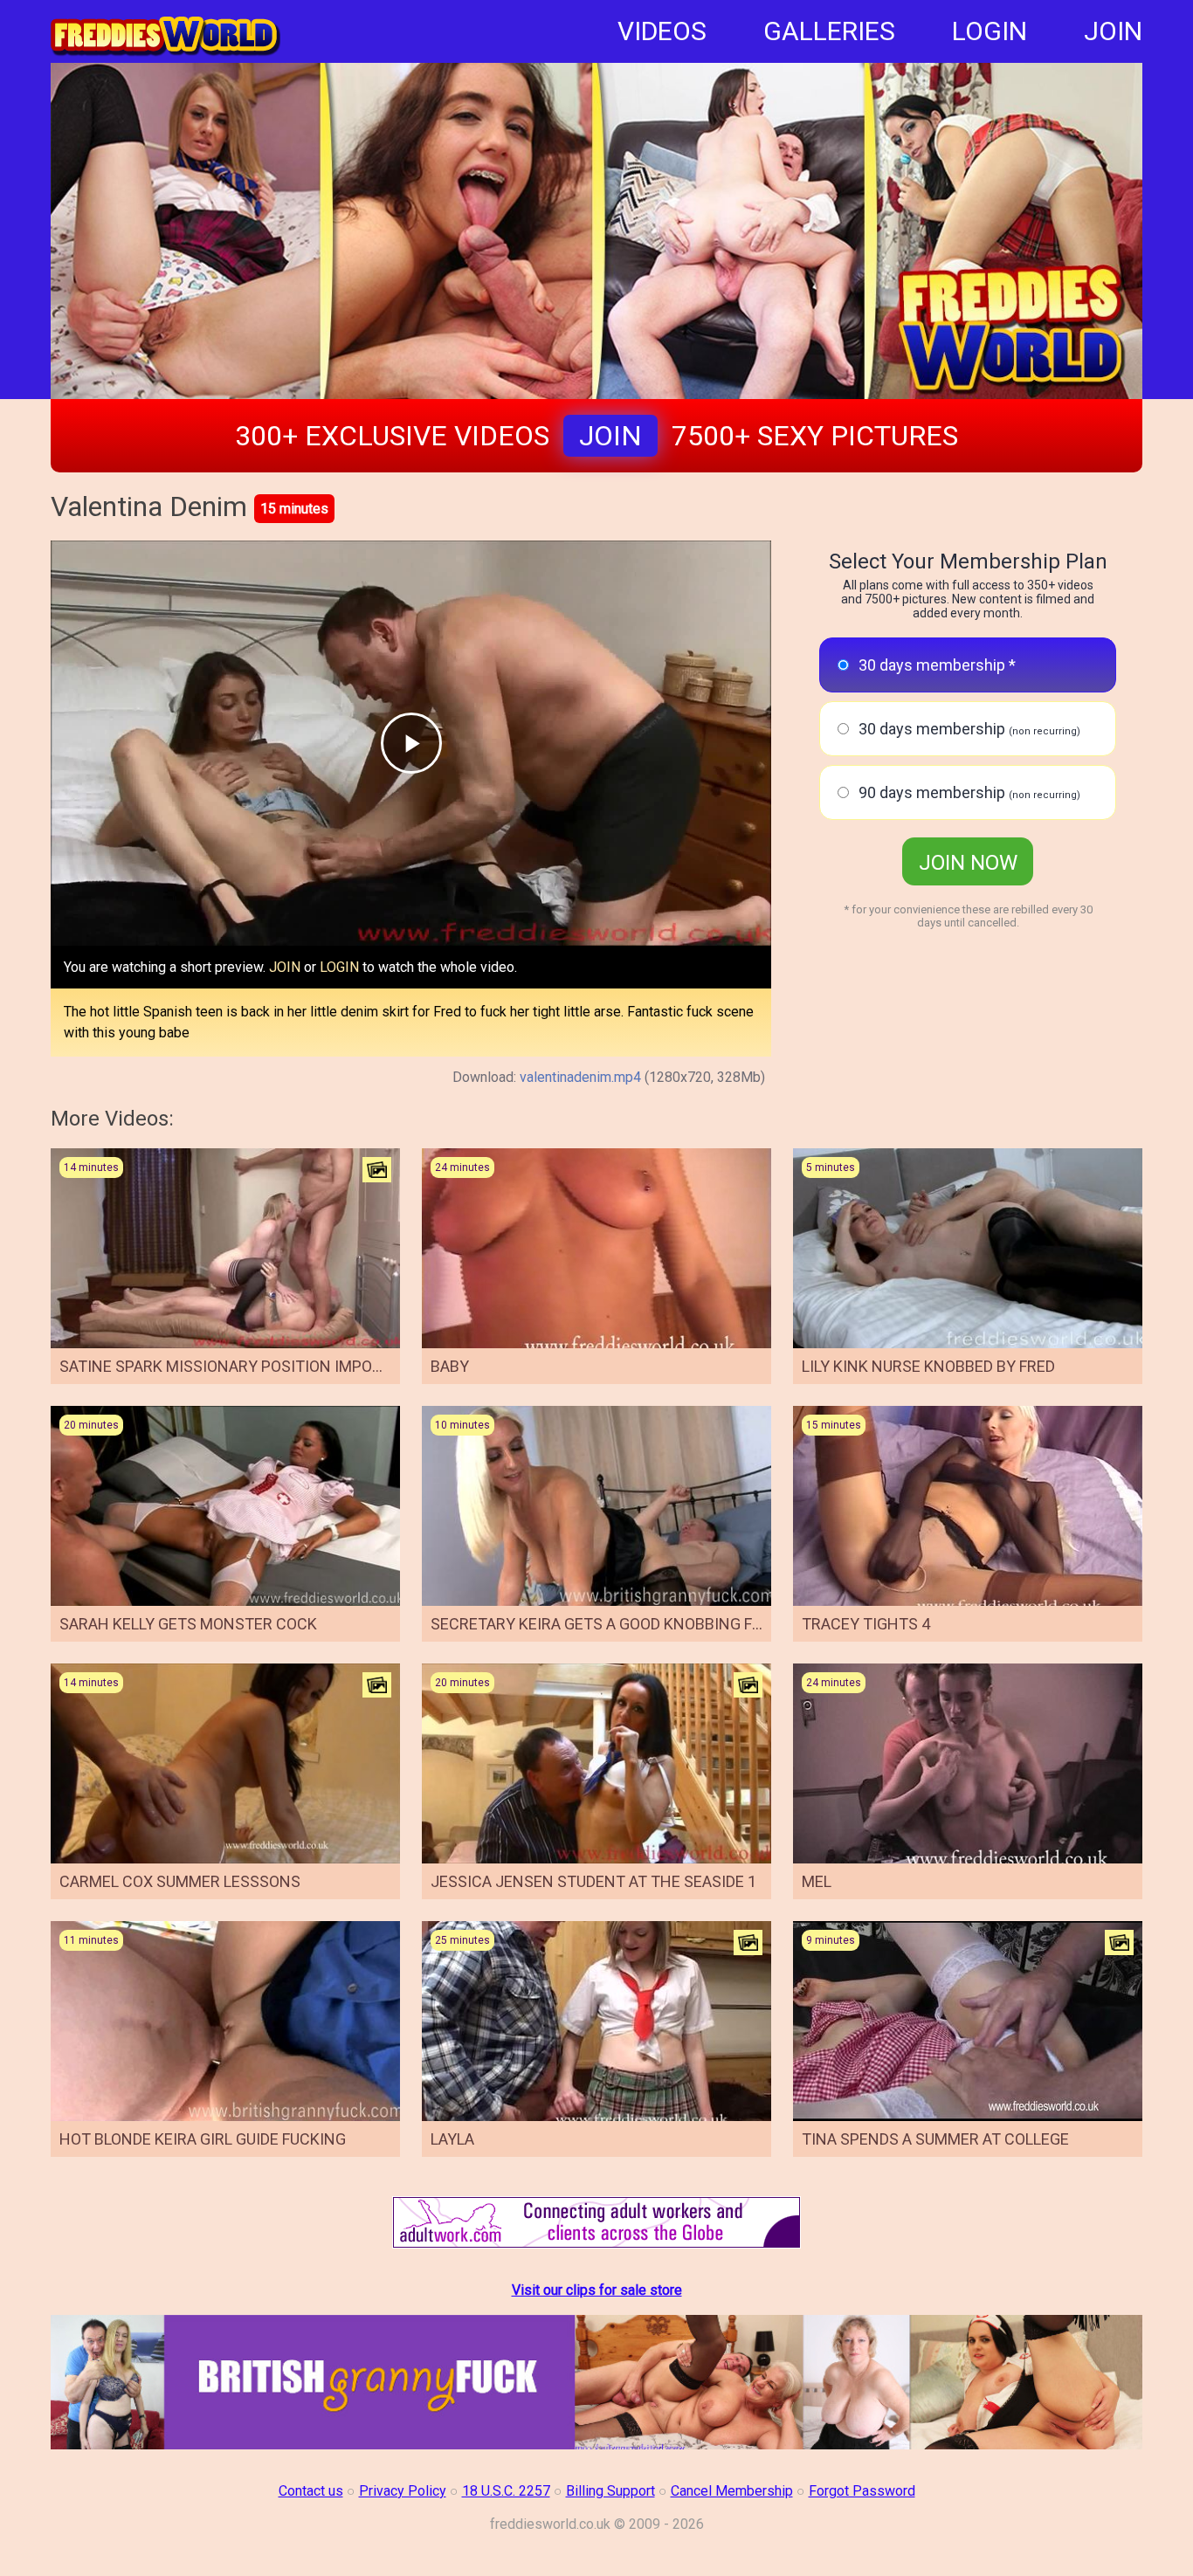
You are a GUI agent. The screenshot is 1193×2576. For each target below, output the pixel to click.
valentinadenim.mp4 (580, 1077)
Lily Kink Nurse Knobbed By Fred (928, 1366)
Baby (450, 1366)
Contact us (311, 2491)
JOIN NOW (968, 863)
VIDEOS (662, 31)
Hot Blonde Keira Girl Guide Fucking (203, 2139)
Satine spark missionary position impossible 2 (247, 1366)
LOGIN (990, 31)
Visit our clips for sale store (597, 2290)
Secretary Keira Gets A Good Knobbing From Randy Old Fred (670, 1624)
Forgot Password (862, 2491)
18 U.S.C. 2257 (506, 2491)
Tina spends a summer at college (935, 2139)
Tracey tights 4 (866, 1624)
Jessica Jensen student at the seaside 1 (593, 1881)
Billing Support (610, 2491)
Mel (817, 1881)
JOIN (1113, 31)
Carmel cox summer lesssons (180, 1881)
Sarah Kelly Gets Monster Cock (188, 1624)
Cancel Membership (732, 2491)
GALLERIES (829, 31)
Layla (452, 2139)
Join (610, 436)
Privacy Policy (403, 2491)
